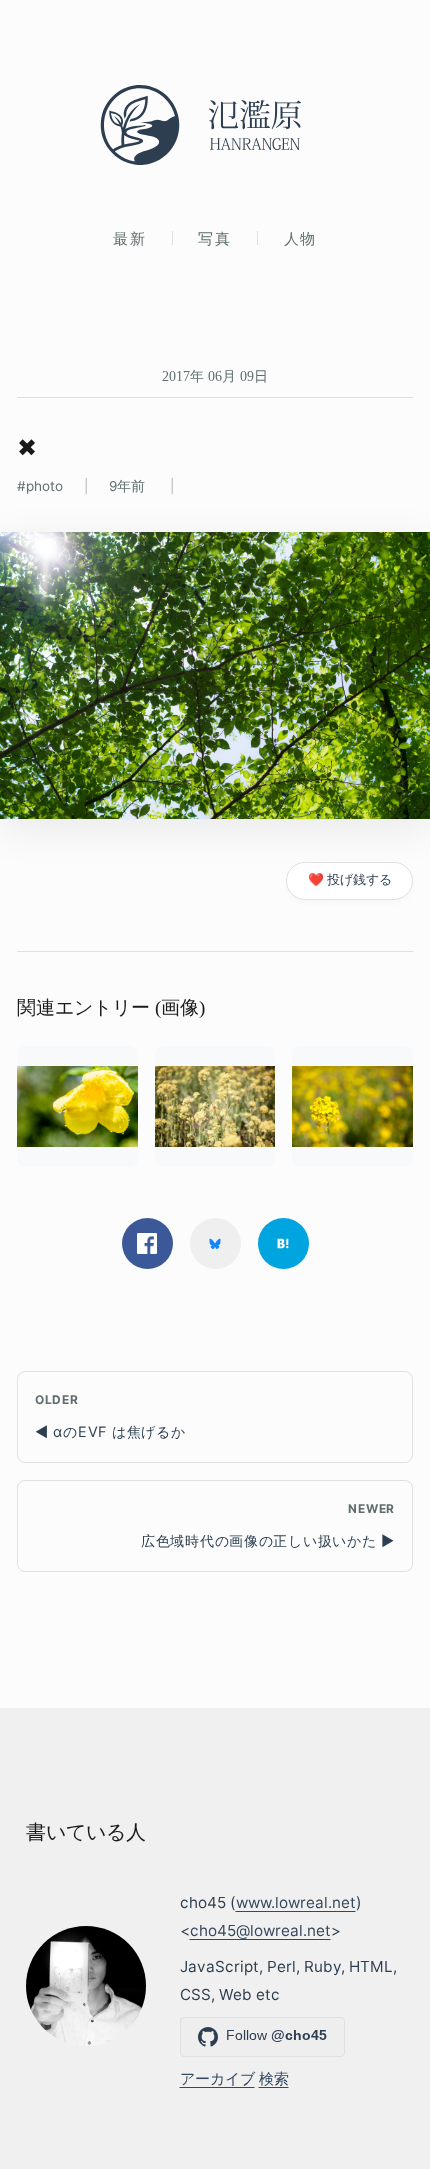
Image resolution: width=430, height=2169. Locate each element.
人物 (300, 238)
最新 (129, 238)
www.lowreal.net (296, 1902)
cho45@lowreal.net (260, 1930)
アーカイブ (217, 2078)
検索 (274, 2078)
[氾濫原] (215, 125)
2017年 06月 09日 (215, 376)
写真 (214, 238)
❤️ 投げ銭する (350, 879)
